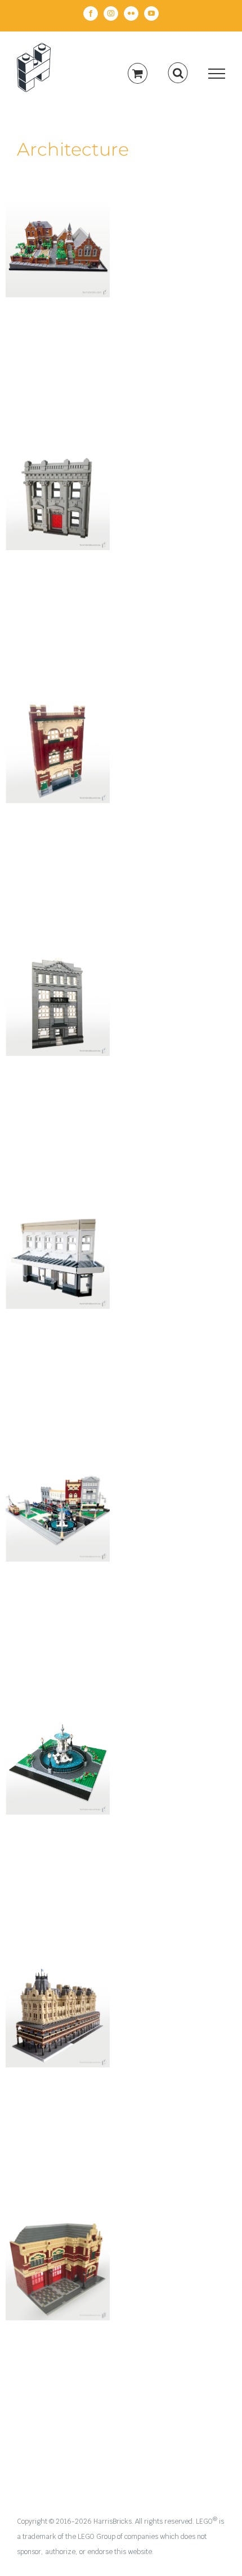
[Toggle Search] (178, 73)
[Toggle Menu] (217, 74)
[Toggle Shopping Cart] (138, 73)
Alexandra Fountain (58, 1744)
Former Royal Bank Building (58, 733)
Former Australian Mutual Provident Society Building (58, 971)
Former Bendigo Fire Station (58, 2250)
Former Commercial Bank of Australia (58, 473)
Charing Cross (58, 1499)
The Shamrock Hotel (58, 1997)
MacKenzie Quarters (58, 227)
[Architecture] (58, 245)
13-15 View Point (58, 1246)
